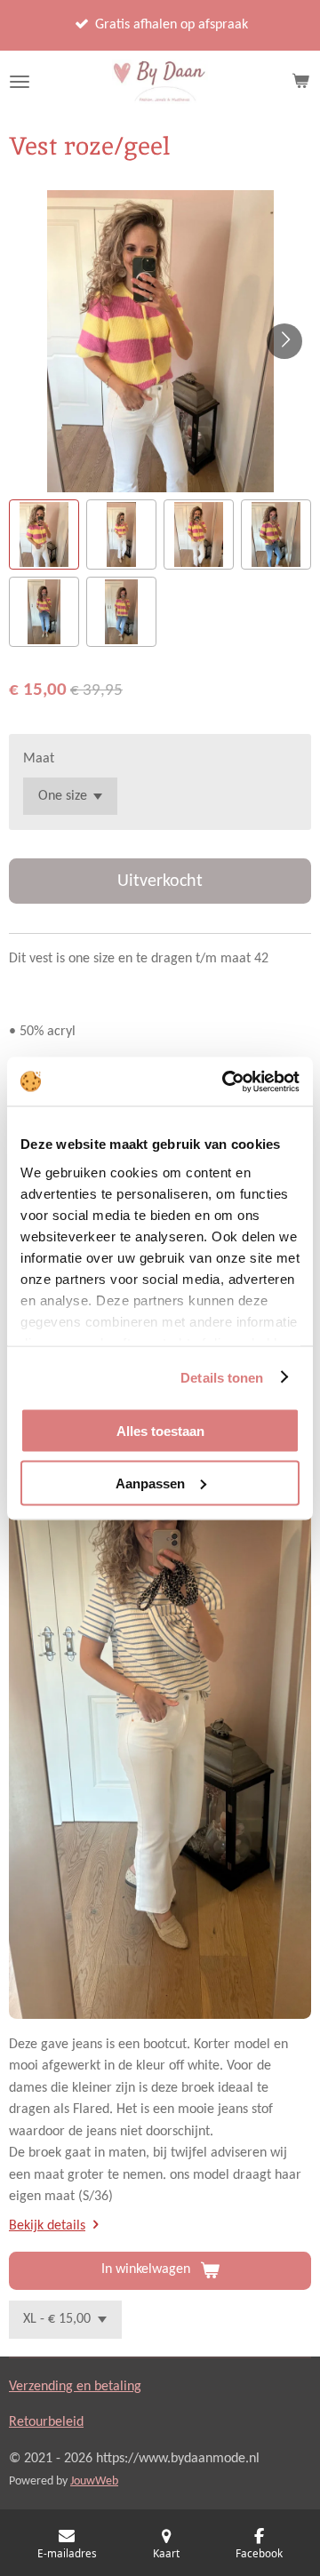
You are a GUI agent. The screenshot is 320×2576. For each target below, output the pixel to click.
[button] (44, 534)
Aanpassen (150, 1483)
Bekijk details (47, 2226)
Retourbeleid (46, 2422)
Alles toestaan (160, 1431)
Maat (39, 759)
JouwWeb (94, 2481)
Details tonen (222, 1377)
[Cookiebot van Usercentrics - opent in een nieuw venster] (226, 1081)
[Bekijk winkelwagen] (300, 82)
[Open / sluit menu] (20, 82)
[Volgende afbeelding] (284, 341)
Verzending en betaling (75, 2387)
